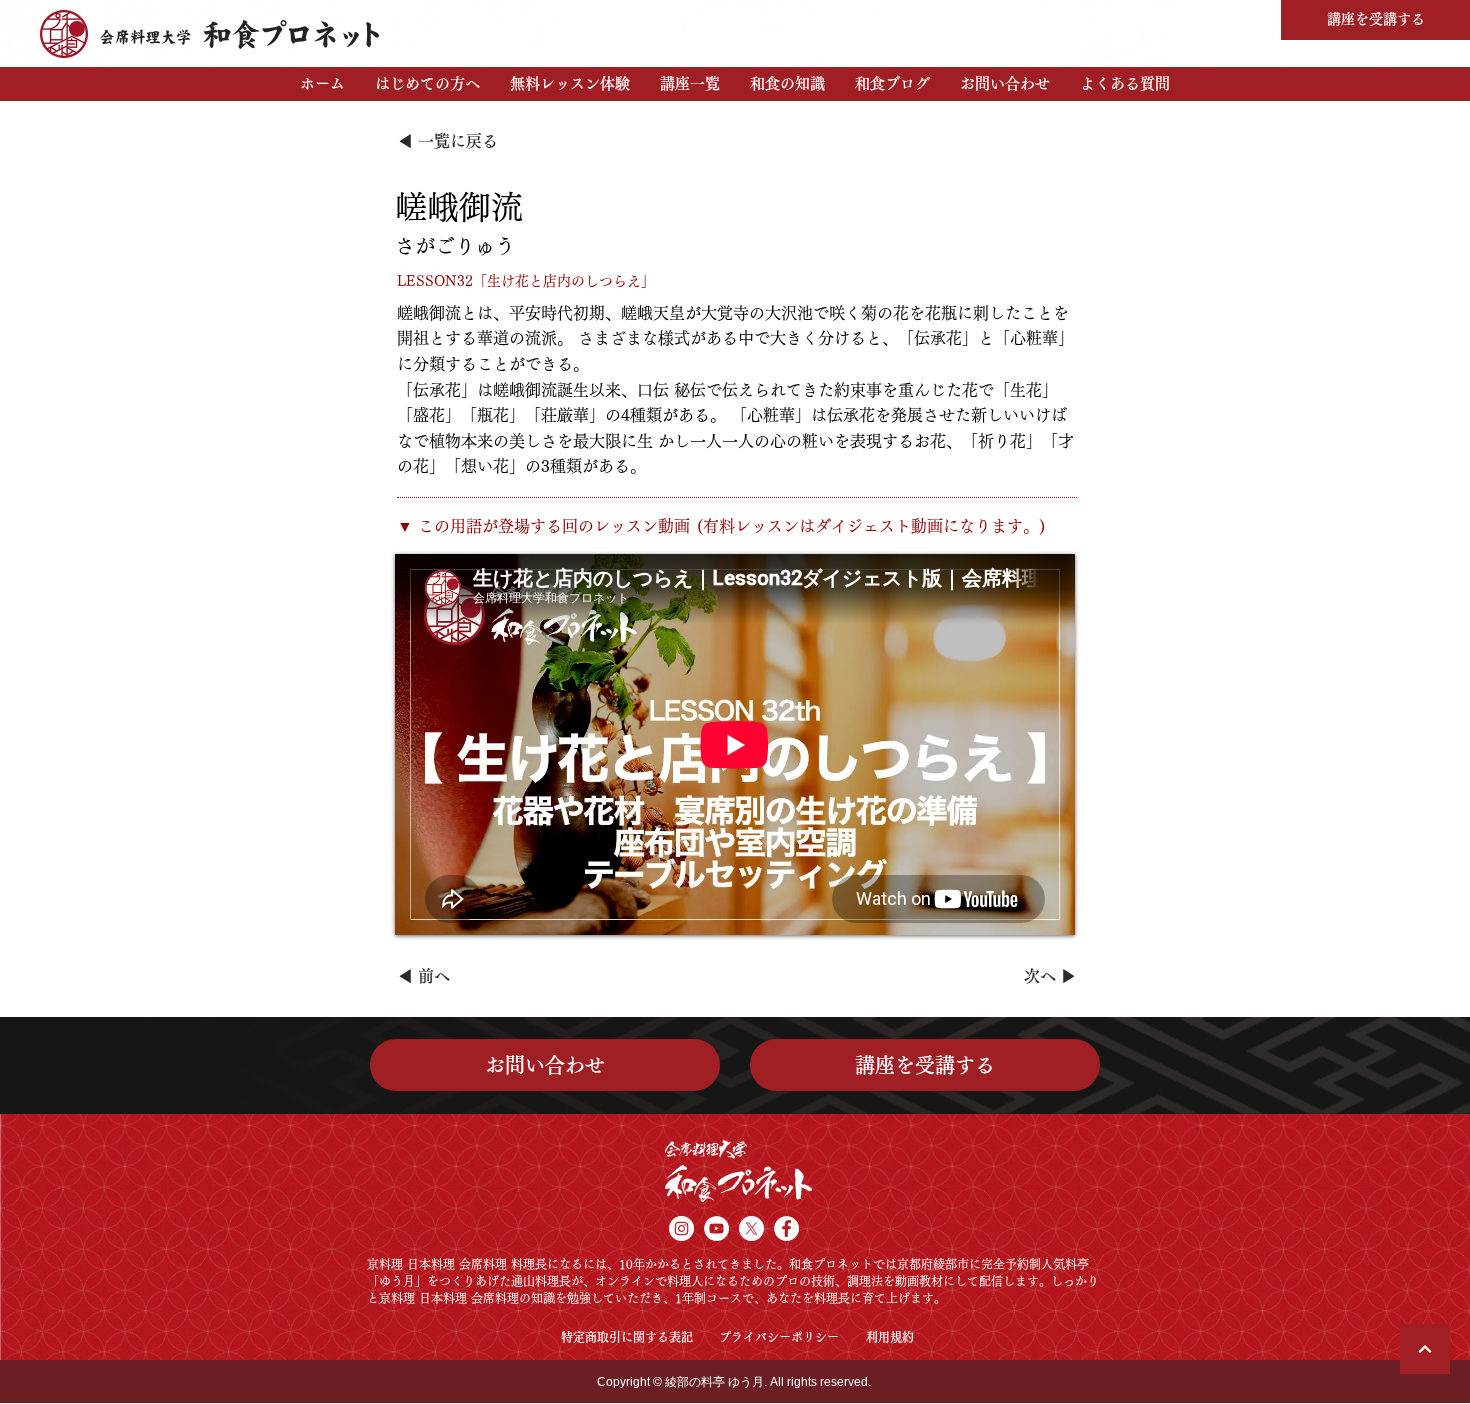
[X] (751, 1228)
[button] (427, 84)
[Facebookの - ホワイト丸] (786, 1228)
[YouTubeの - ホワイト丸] (716, 1228)
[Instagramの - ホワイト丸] (681, 1228)
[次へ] (1425, 1349)
